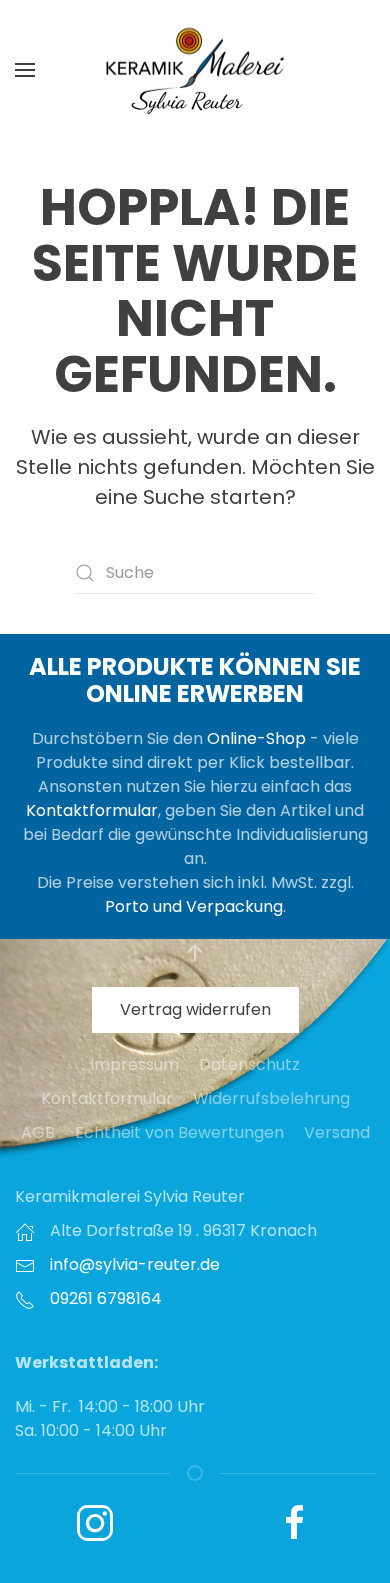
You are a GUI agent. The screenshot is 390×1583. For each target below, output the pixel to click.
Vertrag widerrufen (195, 1009)
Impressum (134, 1064)
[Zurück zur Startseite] (195, 70)
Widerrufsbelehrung (271, 1098)
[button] (25, 70)
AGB (38, 1132)
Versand (337, 1132)
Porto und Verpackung (194, 906)
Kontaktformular (92, 810)
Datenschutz (249, 1064)
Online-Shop (256, 738)
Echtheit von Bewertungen (179, 1132)
